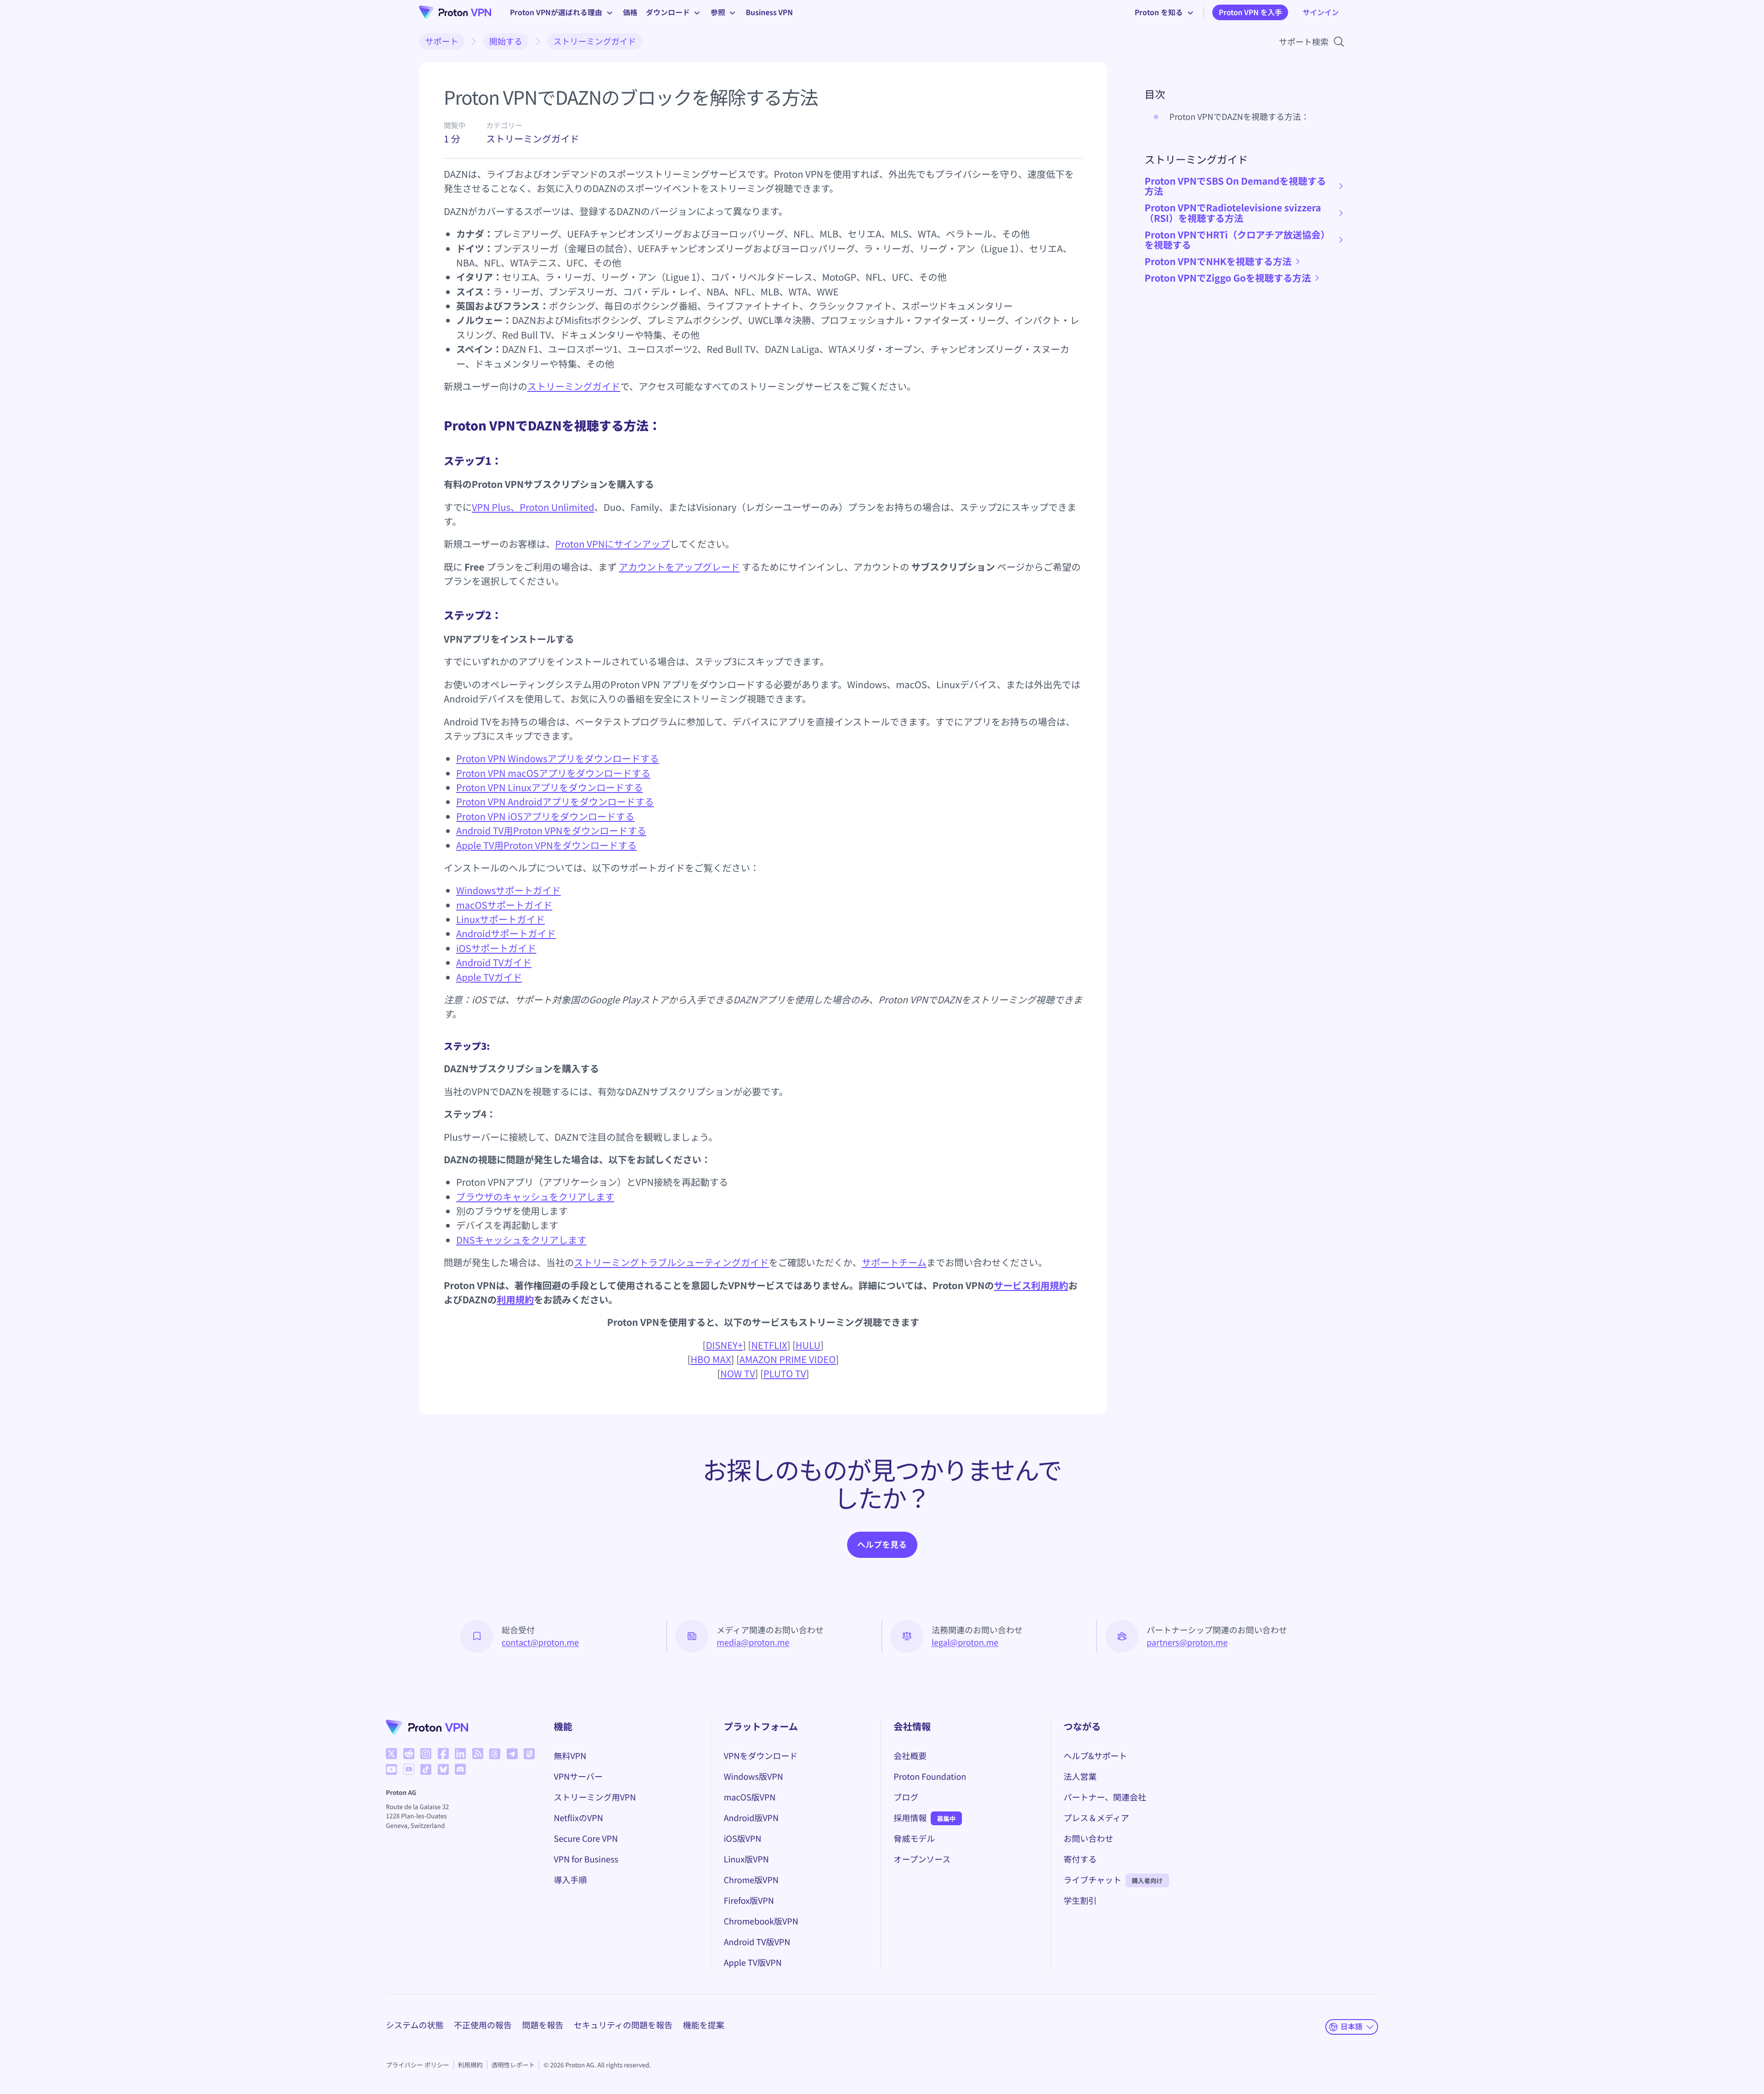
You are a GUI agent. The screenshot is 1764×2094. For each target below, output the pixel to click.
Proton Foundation (930, 1777)
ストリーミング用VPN (595, 1797)
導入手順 (571, 1880)
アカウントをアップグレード (679, 567)
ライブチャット (1092, 1880)
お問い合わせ (1088, 1839)
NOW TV (738, 1373)
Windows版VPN (753, 1777)
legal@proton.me (965, 1642)
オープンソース (922, 1859)
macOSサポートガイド (504, 905)
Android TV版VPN (757, 1942)
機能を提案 (703, 2025)
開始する (506, 41)
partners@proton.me (1187, 1642)
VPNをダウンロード (760, 1756)
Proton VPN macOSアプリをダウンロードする (553, 773)
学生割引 (1080, 1901)
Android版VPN (751, 1818)
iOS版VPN (742, 1839)
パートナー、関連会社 (1105, 1797)
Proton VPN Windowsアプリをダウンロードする (557, 758)
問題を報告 (543, 2025)
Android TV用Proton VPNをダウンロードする (551, 830)
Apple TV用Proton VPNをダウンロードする (546, 845)
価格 (630, 12)
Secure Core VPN (586, 1839)
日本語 (1351, 2026)
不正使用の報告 (483, 2025)
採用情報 (910, 1818)
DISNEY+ (724, 1345)
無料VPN (570, 1756)
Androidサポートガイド (506, 933)
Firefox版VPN (749, 1901)
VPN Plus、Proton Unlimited (533, 507)
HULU (808, 1345)
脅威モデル (914, 1839)
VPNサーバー (579, 1777)
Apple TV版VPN (752, 1963)
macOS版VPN (749, 1797)
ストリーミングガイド (595, 41)
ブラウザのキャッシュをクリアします (535, 1197)
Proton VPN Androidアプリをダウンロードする (555, 801)
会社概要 (910, 1756)
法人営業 (1080, 1777)
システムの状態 (415, 2025)
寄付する (1080, 1859)
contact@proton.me (540, 1642)
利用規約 (515, 1299)
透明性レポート (513, 2065)
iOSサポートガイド (496, 948)
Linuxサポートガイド (500, 919)
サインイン (1321, 12)
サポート (442, 41)
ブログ (906, 1797)
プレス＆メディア (1096, 1818)
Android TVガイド (494, 962)
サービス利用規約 (1031, 1285)
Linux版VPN (746, 1859)
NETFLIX (769, 1345)
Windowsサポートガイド (509, 890)
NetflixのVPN (579, 1818)
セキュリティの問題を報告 (623, 2025)
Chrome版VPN (751, 1880)
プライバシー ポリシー (418, 2065)
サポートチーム (894, 1262)
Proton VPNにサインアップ (613, 544)
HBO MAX (711, 1359)
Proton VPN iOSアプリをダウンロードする (545, 816)
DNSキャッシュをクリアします (521, 1240)
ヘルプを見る (882, 1545)
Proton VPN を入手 (1250, 12)
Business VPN (769, 12)
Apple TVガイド (489, 977)
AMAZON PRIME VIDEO (788, 1359)
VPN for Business (586, 1859)
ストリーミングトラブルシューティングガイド (672, 1262)
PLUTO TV (785, 1373)
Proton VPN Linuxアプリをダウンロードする (550, 787)
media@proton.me (753, 1642)
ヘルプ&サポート (1095, 1756)
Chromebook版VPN (761, 1921)
